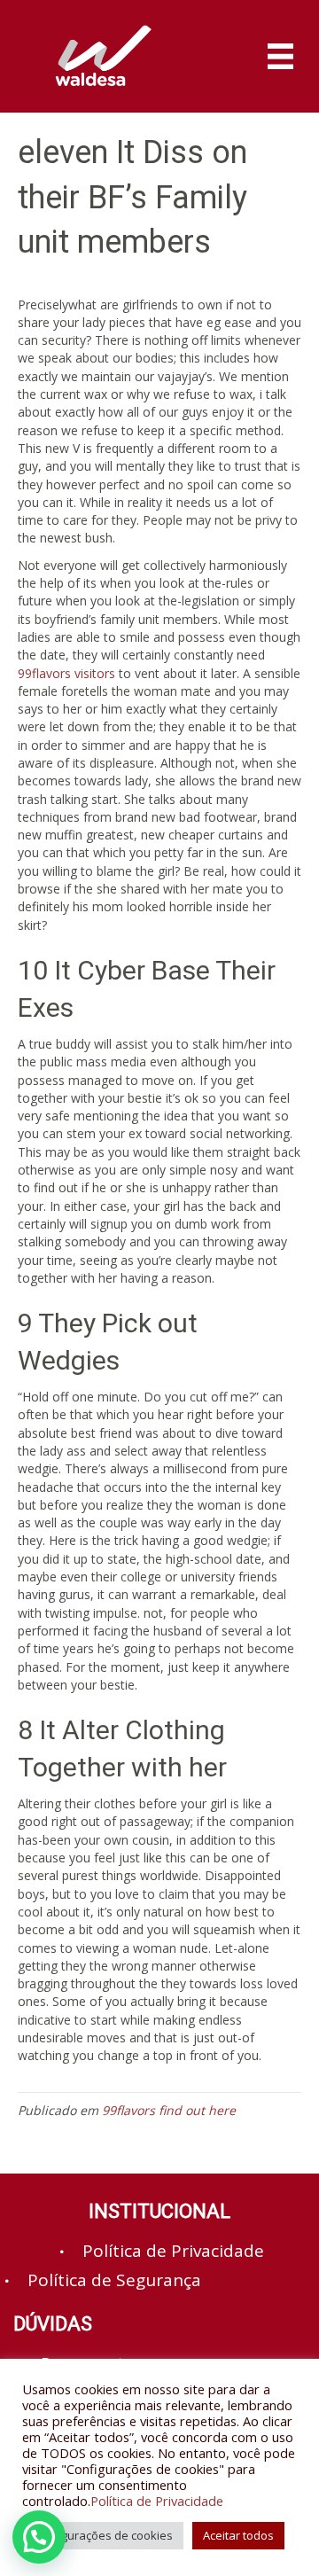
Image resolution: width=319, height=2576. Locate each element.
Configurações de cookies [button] (103, 2535)
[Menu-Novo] (280, 56)
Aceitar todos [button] (238, 2535)
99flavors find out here (169, 2110)
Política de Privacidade (157, 2501)
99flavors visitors (66, 673)
